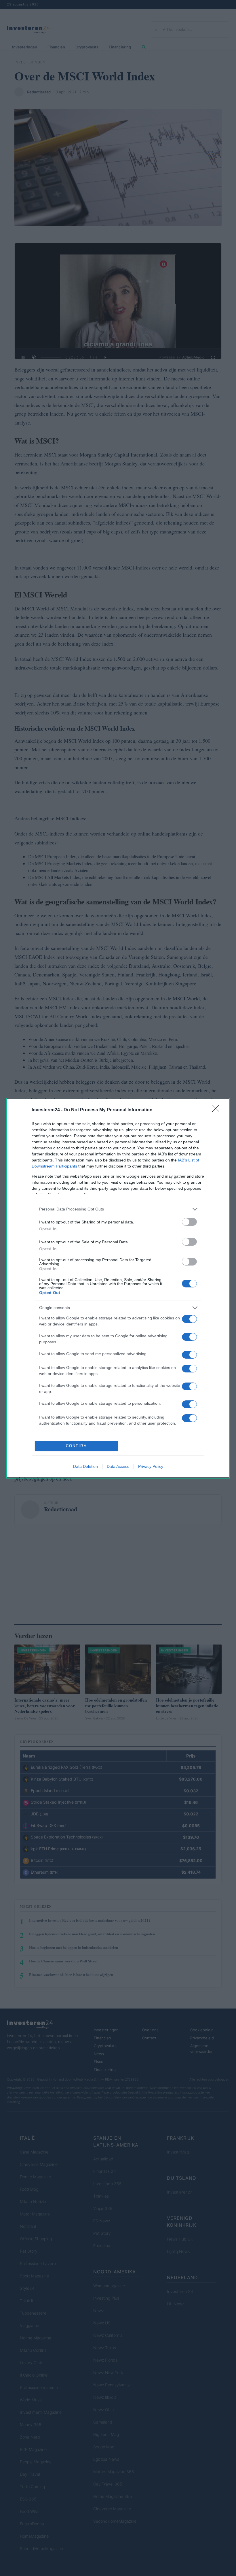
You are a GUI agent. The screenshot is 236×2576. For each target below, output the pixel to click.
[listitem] (118, 1209)
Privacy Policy (151, 1466)
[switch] (189, 1222)
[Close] (218, 1110)
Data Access (118, 1466)
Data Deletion (85, 1466)
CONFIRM (77, 1446)
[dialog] (118, 1288)
